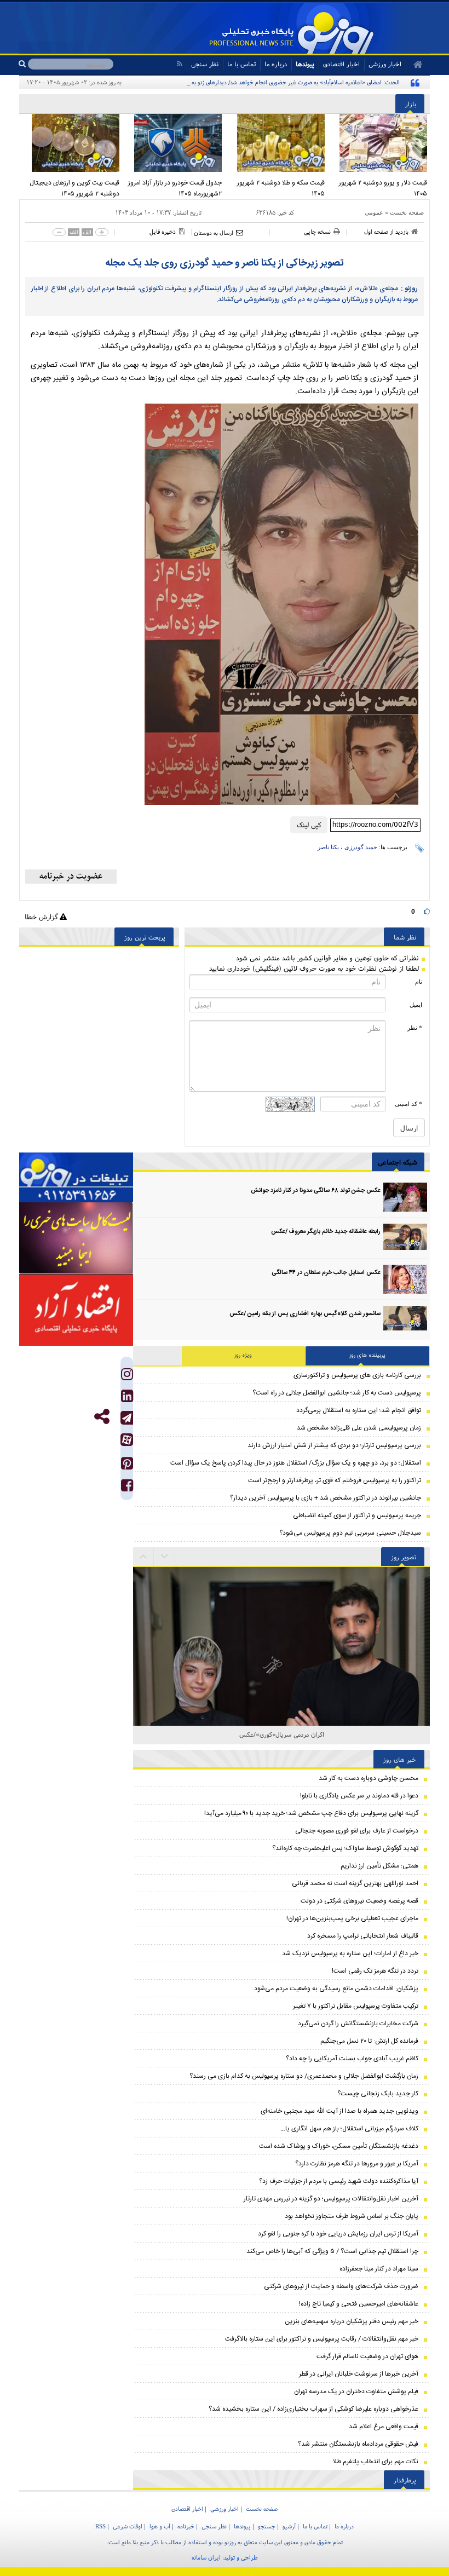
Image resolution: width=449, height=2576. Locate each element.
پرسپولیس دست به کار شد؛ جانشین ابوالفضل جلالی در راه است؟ (337, 1393)
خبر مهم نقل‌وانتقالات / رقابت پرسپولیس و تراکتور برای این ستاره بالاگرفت (322, 2339)
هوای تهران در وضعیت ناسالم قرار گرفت (367, 2356)
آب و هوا (160, 2526)
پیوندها (305, 64)
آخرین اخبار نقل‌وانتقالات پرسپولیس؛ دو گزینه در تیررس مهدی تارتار (331, 2199)
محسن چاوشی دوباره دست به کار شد (369, 1778)
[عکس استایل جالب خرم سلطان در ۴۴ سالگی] (405, 1279)
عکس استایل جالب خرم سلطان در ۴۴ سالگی (326, 1273)
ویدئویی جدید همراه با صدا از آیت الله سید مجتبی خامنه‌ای (339, 2111)
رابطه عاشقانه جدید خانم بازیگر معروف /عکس (326, 1232)
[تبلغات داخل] (76, 1177)
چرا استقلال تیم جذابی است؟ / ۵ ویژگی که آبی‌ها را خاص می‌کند (332, 2251)
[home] (414, 65)
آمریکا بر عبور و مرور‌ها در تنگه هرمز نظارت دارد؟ (357, 2164)
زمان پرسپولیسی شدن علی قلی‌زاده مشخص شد (359, 1428)
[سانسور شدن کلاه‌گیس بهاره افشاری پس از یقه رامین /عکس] (405, 1320)
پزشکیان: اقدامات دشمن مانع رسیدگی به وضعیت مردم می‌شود (336, 1989)
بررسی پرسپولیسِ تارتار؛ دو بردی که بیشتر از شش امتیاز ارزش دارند (334, 1445)
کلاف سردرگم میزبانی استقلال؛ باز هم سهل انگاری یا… (349, 2129)
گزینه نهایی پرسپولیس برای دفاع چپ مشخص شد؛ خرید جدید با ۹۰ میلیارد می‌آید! (311, 1813)
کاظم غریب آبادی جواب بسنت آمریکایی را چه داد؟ (352, 2059)
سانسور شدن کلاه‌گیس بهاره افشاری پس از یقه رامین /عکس (305, 1314)
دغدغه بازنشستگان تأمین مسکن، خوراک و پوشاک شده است (339, 2146)
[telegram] (127, 1418)
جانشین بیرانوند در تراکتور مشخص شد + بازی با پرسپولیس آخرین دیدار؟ (326, 1498)
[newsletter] (71, 877)
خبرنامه (186, 2526)
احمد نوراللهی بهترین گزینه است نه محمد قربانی (355, 1883)
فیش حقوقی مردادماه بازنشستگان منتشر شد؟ (358, 2444)
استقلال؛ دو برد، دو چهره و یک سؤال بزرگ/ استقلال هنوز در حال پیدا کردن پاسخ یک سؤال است (296, 1463)
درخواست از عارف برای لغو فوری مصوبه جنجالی (357, 1831)
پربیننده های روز (367, 1356)
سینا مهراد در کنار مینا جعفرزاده (379, 2269)
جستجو (267, 2526)
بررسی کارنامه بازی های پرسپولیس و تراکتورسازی (357, 1375)
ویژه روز (243, 1356)
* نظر (415, 1028)
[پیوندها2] (76, 1238)
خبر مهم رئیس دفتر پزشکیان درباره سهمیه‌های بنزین (352, 2321)
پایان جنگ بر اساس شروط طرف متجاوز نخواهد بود (352, 2216)
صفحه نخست (407, 212)
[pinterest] (127, 1466)
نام (419, 982)
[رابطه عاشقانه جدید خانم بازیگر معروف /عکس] (405, 1238)
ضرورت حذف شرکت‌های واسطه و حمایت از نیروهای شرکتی (341, 2286)
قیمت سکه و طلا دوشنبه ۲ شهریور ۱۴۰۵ (281, 188)
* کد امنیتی (408, 1104)
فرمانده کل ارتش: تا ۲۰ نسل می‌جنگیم (369, 2041)
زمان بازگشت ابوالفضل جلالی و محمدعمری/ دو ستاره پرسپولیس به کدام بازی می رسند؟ (304, 2076)
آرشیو (289, 2526)
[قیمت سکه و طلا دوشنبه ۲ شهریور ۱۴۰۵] (276, 143)
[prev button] (165, 1557)
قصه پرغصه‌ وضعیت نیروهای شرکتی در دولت (359, 1901)
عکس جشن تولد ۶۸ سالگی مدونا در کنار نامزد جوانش (316, 1191)
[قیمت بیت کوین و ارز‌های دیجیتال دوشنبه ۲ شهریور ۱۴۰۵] (71, 143)
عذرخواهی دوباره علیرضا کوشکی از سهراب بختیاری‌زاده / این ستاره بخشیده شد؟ (313, 2409)
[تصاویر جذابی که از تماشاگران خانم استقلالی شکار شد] (281, 1722)
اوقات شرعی (128, 2526)
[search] (23, 64)
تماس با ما (241, 64)
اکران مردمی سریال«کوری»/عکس (282, 1734)
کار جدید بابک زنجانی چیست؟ (378, 2094)
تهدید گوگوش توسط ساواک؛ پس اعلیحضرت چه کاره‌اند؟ (345, 1848)
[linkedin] (127, 1399)
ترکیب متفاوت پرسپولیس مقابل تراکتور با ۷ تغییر (356, 2006)
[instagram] (127, 1377)
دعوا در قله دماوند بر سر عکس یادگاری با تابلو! (359, 1796)
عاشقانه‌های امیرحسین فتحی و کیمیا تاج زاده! (359, 2304)
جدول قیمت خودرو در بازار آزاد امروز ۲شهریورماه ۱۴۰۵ (175, 188)
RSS (100, 2526)
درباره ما (276, 64)
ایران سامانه (206, 2557)
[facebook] (127, 1488)
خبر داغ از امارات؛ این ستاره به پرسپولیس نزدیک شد (350, 1953)
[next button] (143, 1557)
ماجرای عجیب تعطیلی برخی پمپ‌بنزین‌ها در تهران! (352, 1918)
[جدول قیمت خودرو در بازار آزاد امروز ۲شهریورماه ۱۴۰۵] (174, 143)
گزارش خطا (42, 917)
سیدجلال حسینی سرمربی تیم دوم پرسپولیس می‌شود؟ (350, 1533)
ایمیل (416, 1005)
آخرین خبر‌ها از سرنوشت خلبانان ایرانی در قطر (359, 2374)
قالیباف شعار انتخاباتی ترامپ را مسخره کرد (363, 1936)
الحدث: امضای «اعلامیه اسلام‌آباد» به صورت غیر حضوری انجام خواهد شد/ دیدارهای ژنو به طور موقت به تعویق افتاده (265, 82)
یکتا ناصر (328, 847)
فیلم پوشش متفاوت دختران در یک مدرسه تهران (356, 2391)
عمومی (374, 212)
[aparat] (127, 1440)
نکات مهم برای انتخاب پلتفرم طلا (376, 2462)
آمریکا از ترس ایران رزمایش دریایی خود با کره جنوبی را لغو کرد (338, 2234)
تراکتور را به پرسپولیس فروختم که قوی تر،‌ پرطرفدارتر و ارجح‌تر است (335, 1480)
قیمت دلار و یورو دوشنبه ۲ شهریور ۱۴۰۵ (383, 188)
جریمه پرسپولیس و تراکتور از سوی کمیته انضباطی (357, 1515)
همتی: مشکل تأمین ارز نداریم (379, 1866)
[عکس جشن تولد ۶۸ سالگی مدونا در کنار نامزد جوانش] (405, 1197)
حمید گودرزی (361, 847)
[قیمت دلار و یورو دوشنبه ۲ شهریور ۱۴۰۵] (379, 143)
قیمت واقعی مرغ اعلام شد (384, 2427)
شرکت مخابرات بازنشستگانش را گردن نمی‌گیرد (358, 2024)
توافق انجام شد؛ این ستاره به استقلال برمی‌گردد (359, 1410)
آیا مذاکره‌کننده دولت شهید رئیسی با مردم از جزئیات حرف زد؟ (339, 2181)
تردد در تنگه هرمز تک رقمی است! (375, 1971)
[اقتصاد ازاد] (76, 1310)
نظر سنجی (205, 64)
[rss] (179, 64)
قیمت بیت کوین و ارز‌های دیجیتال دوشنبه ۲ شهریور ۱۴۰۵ (74, 188)
